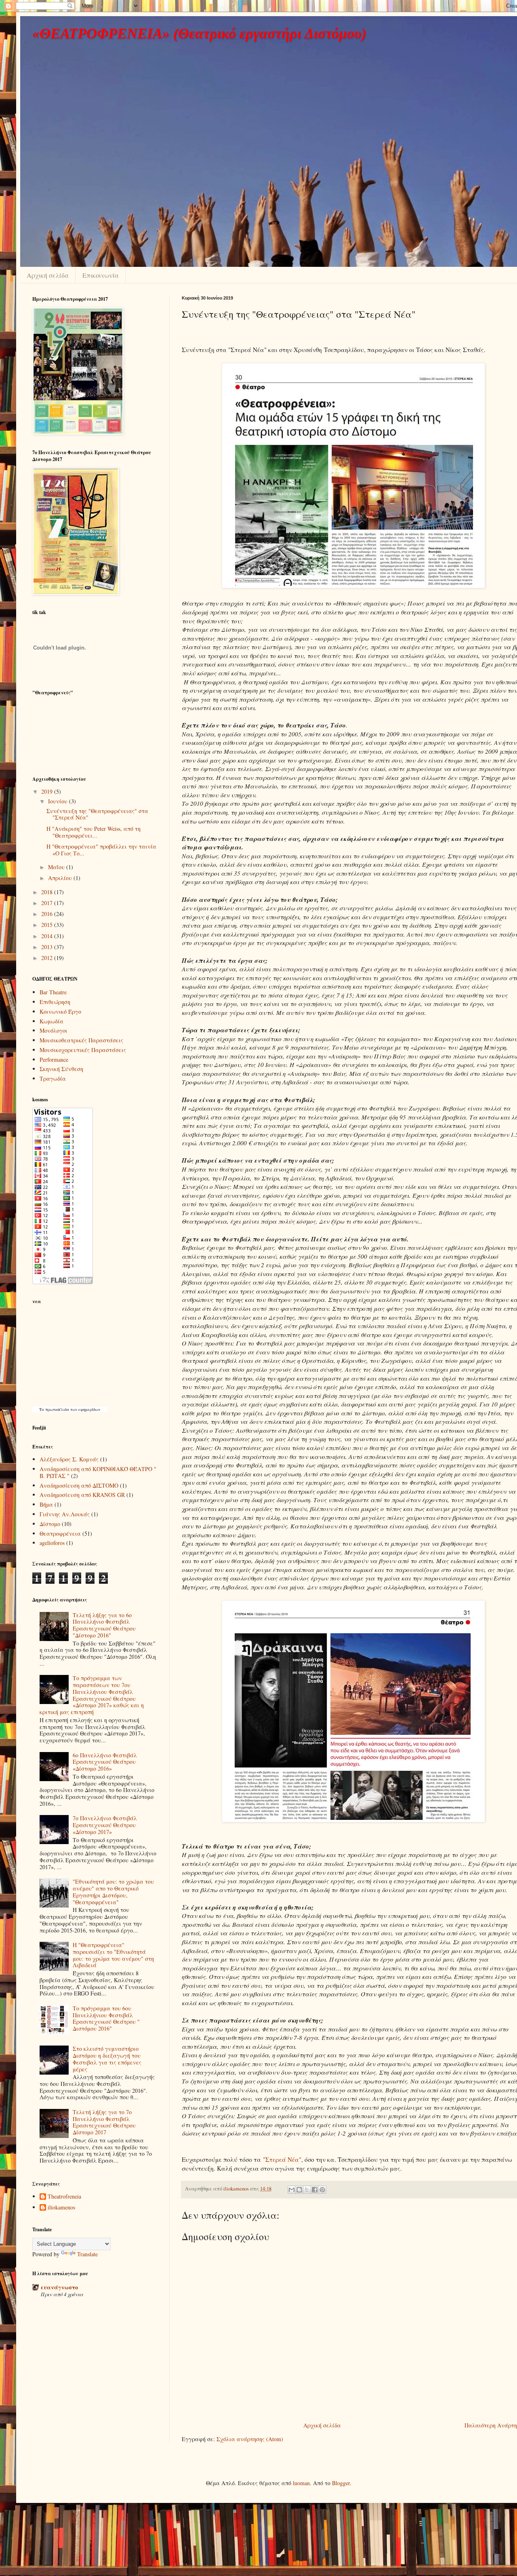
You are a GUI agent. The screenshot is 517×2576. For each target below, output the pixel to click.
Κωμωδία (51, 1021)
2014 (48, 936)
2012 (48, 958)
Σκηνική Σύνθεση (61, 1069)
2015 (48, 925)
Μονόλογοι (54, 1030)
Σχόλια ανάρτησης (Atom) (250, 2439)
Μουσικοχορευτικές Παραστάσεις (83, 1050)
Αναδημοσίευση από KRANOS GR (82, 1495)
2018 (48, 892)
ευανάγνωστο (59, 2287)
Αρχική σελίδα (48, 275)
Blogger (341, 2483)
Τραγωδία (53, 1078)
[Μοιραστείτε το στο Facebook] (315, 2190)
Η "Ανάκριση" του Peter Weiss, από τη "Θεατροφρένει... (94, 832)
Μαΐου (57, 867)
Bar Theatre (53, 992)
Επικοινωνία (101, 275)
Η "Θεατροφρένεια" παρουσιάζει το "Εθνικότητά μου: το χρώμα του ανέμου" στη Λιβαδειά (113, 1955)
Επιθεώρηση (55, 1002)
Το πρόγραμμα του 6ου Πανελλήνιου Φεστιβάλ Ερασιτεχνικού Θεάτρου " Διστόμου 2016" (106, 2018)
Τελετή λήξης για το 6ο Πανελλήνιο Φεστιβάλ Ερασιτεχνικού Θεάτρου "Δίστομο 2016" (104, 1625)
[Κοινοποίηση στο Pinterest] (322, 2190)
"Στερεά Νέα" (282, 2159)
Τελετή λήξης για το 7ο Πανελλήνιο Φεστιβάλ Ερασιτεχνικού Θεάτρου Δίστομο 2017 (104, 2122)
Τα (42, 1409)
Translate (87, 2254)
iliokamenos (61, 2208)
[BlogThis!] (299, 2190)
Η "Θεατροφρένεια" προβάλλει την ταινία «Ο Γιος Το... (101, 850)
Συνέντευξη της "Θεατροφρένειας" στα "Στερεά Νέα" (97, 814)
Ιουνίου (59, 801)
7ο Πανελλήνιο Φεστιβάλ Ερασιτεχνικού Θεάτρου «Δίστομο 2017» (105, 1825)
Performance (54, 1060)
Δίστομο (50, 1524)
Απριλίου (61, 878)
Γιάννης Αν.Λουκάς (65, 1514)
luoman (301, 2483)
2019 (48, 791)
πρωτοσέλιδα (57, 1409)
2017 (48, 903)
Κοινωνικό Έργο (60, 1011)
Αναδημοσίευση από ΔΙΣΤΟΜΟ (79, 1485)
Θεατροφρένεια (60, 1533)
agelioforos (52, 1543)
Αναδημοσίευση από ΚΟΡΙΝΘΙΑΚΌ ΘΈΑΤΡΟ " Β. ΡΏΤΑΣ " (98, 1472)
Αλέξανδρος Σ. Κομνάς (69, 1459)
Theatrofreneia (64, 2197)
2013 (48, 947)
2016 (48, 914)
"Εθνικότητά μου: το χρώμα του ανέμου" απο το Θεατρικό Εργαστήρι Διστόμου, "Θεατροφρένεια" (113, 1892)
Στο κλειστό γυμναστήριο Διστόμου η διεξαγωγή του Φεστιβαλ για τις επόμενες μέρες (107, 2059)
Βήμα (46, 1504)
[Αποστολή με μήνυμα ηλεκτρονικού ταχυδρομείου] (292, 2190)
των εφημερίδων (85, 1409)
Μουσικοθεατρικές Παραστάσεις (81, 1040)
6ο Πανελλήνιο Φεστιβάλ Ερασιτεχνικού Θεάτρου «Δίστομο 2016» (105, 1762)
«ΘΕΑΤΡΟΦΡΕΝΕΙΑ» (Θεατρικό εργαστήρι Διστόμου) (199, 34)
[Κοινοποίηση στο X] (307, 2190)
